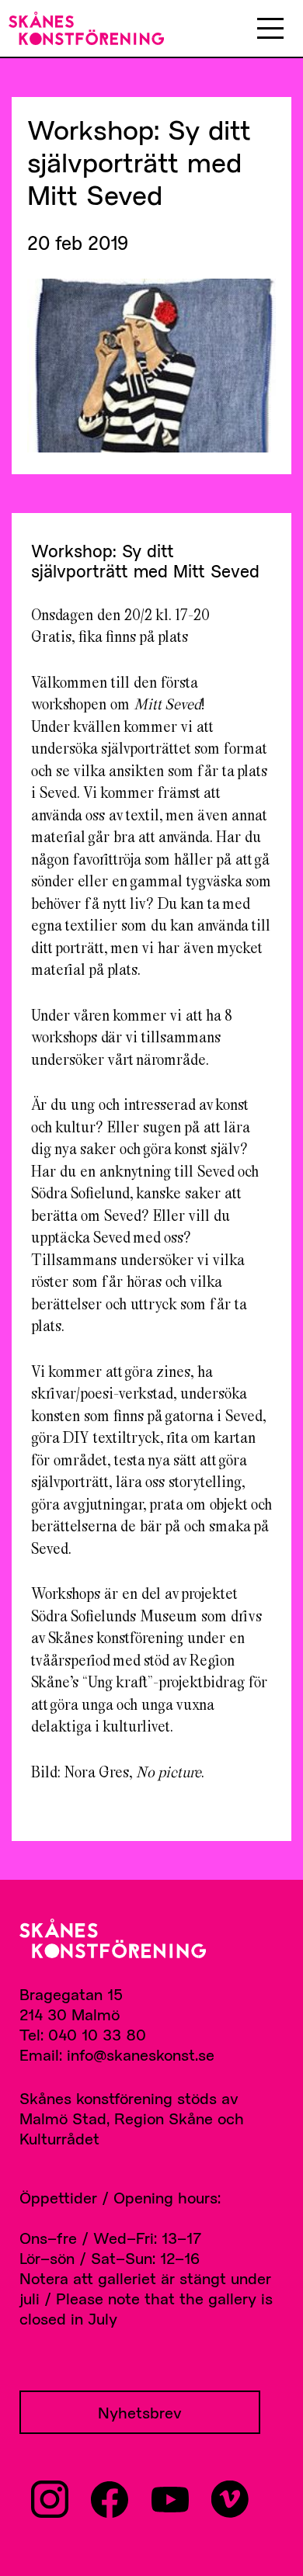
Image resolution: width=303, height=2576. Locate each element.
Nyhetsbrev (140, 2412)
